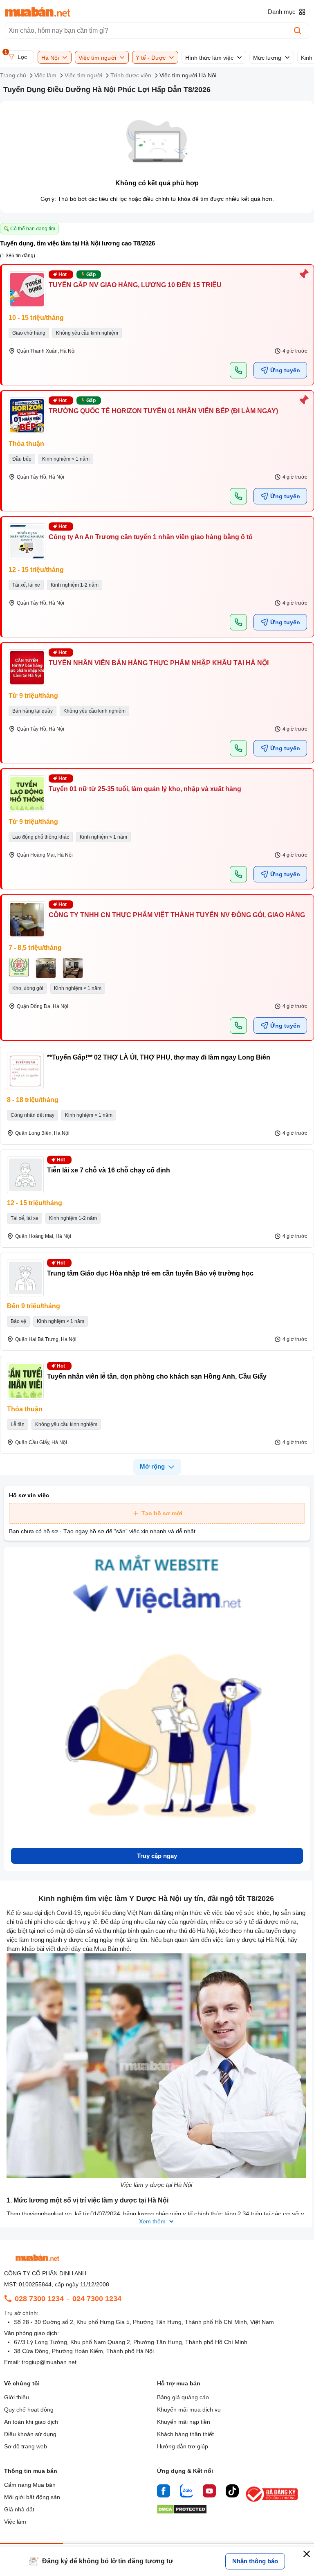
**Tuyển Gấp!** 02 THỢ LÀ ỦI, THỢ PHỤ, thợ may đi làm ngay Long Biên (159, 1057)
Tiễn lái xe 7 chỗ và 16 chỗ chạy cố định (109, 1170)
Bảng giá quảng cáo (183, 2397)
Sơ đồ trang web (26, 2446)
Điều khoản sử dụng (30, 2434)
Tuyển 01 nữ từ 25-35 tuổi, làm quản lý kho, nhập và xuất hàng (145, 789)
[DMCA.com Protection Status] (182, 2512)
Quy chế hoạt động (29, 2410)
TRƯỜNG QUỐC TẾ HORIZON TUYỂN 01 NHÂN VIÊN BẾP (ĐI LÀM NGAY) (163, 411)
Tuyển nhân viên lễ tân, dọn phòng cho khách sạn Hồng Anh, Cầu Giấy (157, 1376)
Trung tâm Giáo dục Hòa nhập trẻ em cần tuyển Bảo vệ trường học (150, 1273)
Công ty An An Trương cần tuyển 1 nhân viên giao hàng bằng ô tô (151, 537)
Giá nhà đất (19, 2509)
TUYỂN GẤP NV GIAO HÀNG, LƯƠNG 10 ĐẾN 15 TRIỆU (135, 285)
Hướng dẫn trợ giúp (183, 2446)
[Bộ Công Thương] (272, 2502)
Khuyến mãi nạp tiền (184, 2422)
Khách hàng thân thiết (185, 2434)
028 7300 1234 (39, 2299)
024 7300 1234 (97, 2299)
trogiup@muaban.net (49, 2362)
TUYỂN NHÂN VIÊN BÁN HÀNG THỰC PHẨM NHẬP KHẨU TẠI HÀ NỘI (159, 663)
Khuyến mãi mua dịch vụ (189, 2410)
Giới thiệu (17, 2397)
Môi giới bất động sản (32, 2497)
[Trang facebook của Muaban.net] (164, 2492)
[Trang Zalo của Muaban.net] (186, 2492)
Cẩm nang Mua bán (30, 2485)
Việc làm (15, 2522)
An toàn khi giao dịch (31, 2422)
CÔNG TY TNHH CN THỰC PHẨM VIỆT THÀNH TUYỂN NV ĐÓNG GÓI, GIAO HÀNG (177, 915)
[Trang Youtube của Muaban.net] (209, 2492)
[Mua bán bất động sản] (38, 12)
